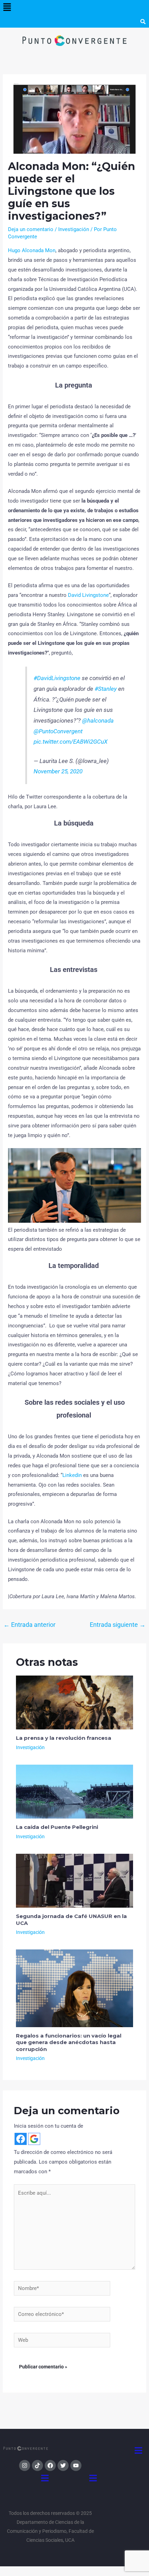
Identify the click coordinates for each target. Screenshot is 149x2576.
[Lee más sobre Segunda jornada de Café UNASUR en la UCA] (75, 1880)
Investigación (74, 229)
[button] (7, 8)
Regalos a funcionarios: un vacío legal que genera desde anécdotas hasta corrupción (69, 2042)
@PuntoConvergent (58, 731)
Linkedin (72, 1475)
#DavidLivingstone (57, 678)
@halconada (98, 721)
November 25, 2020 (58, 771)
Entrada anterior (29, 1625)
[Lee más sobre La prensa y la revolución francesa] (75, 1702)
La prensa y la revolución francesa (64, 1738)
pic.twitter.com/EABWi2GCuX (71, 742)
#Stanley (106, 689)
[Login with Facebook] (21, 2139)
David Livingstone (88, 595)
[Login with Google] (34, 2139)
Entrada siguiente (118, 1625)
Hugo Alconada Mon (32, 250)
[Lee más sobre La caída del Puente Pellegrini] (75, 1791)
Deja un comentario (31, 229)
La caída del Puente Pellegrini (57, 1827)
